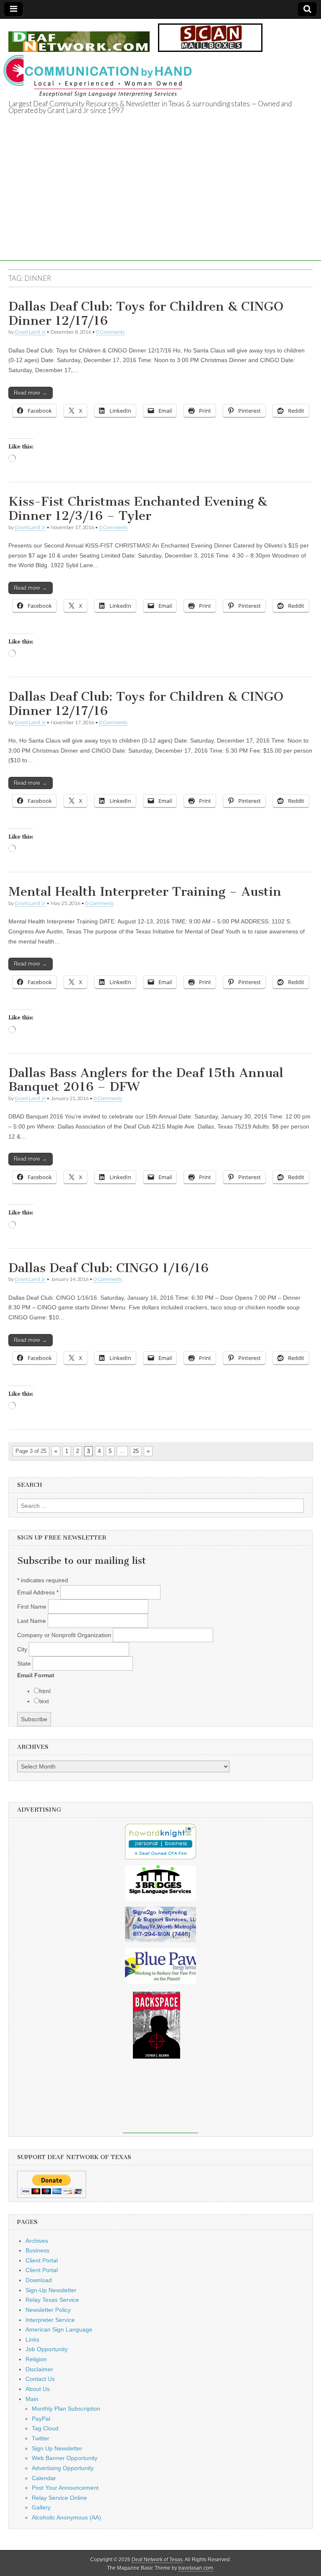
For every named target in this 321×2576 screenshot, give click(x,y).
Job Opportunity (47, 2349)
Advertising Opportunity (63, 2468)
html (45, 1691)
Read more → (31, 393)
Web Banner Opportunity (65, 2458)
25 (136, 1451)
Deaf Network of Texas (157, 2560)
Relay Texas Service (52, 2300)
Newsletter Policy (48, 2310)
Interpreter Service (50, 2320)
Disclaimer (39, 2369)
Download (39, 2280)
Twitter (41, 2438)
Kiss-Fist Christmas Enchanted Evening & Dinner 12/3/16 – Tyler (138, 509)
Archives (37, 2241)
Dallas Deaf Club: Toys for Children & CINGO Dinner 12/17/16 (146, 314)
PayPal (41, 2419)
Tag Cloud (45, 2428)
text (44, 1701)
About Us (38, 2389)
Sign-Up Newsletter (51, 2290)
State (25, 1663)
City (23, 1649)
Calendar (44, 2478)
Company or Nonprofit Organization (65, 1635)
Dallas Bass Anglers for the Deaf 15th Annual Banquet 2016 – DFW (146, 1080)
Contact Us (40, 2379)
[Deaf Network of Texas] (79, 37)
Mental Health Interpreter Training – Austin (145, 892)
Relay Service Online (59, 2498)
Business (37, 2250)
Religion (36, 2359)
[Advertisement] (160, 202)
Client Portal (42, 2260)
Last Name (32, 1621)
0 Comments (110, 332)
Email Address (38, 1592)
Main (32, 2399)
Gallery (41, 2507)
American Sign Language (59, 2329)
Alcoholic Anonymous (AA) (66, 2517)
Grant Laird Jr (30, 332)
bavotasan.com (196, 2568)
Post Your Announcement (65, 2488)
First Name (33, 1607)
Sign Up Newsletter (57, 2448)
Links (32, 2339)
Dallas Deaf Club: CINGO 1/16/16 (108, 1268)
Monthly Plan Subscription (66, 2409)
